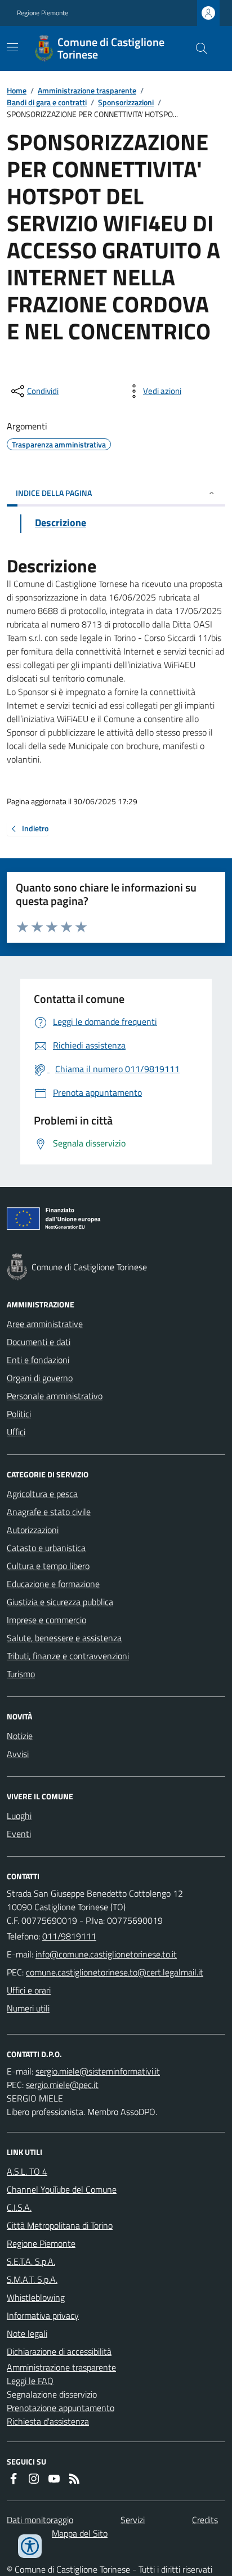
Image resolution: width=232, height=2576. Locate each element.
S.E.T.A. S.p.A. (31, 2261)
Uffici (16, 1432)
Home (17, 90)
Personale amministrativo (55, 1396)
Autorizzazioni (33, 1530)
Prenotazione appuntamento (61, 2408)
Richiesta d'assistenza (48, 2421)
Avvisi (18, 1754)
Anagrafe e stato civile (49, 1512)
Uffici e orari (29, 1990)
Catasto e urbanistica (46, 1548)
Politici (19, 1414)
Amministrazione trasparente (87, 90)
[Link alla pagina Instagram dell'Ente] (34, 2479)
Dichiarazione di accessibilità (59, 2351)
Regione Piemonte (43, 13)
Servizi (133, 2520)
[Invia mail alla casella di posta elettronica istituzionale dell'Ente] (106, 1954)
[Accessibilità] (30, 2546)
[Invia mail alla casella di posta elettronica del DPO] (98, 2071)
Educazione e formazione (53, 1584)
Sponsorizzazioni (126, 102)
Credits (205, 2520)
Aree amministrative (45, 1324)
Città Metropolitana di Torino (60, 2225)
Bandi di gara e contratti (47, 102)
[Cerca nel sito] (197, 48)
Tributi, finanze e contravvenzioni (68, 1656)
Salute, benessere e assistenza (64, 1638)
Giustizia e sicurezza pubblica (60, 1602)
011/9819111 (69, 1936)
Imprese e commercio (46, 1620)
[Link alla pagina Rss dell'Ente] (74, 2479)
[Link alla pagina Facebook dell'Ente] (14, 2479)
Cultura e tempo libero (48, 1566)
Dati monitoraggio (40, 2520)
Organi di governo (40, 1378)
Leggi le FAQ (30, 2381)
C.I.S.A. (19, 2207)
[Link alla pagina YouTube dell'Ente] (54, 2479)
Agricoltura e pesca (42, 1494)
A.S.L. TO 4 (27, 2171)
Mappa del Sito (80, 2533)
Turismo (21, 1674)
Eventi (19, 1834)
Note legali (27, 2333)
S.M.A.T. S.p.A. (32, 2279)
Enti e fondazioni (38, 1360)
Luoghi (19, 1816)
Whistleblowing (36, 2297)
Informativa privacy (43, 2315)
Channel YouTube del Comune (62, 2189)
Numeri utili (28, 2008)
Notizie (20, 1736)
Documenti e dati (39, 1342)
